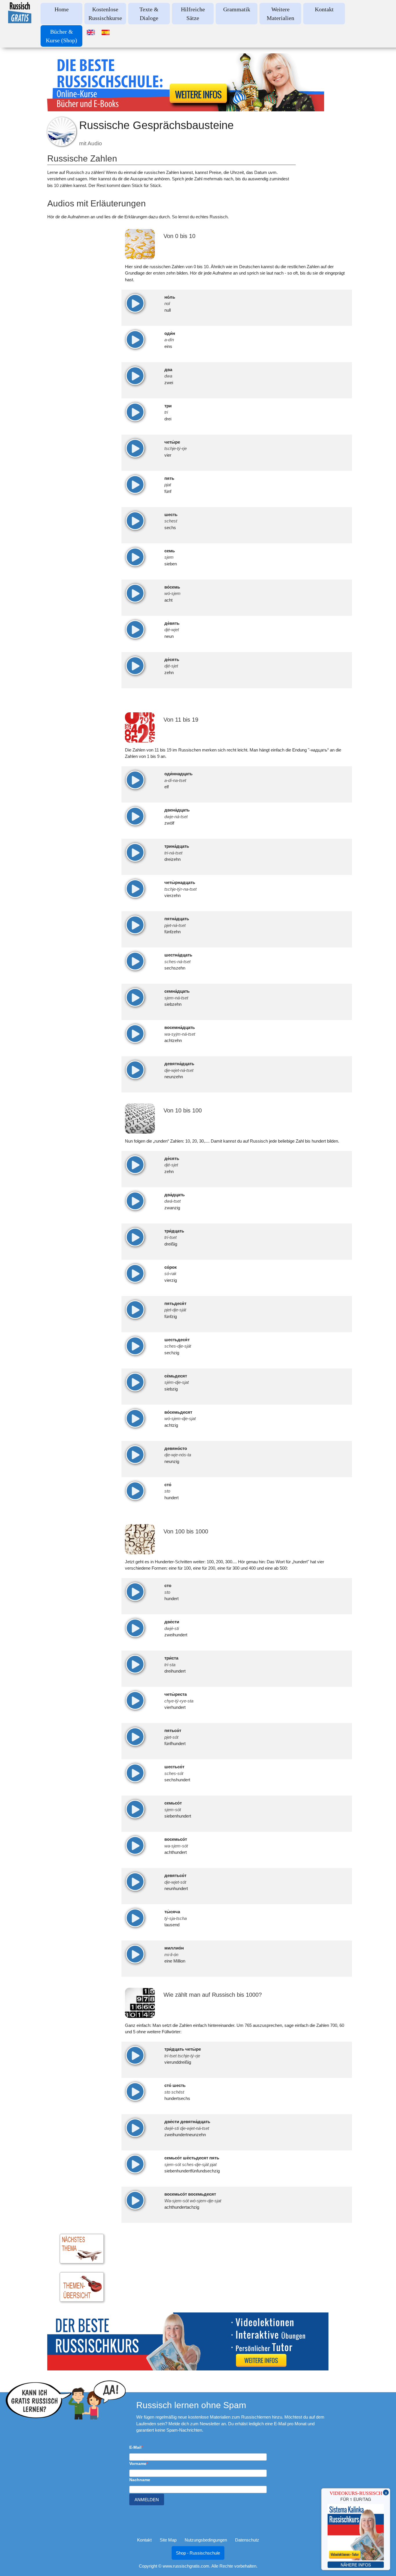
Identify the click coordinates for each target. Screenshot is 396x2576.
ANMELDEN (147, 2500)
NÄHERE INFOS (356, 2565)
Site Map (168, 2540)
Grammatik (237, 9)
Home (62, 9)
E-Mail (135, 2447)
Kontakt (324, 9)
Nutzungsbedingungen (206, 2540)
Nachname (140, 2480)
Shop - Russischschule (198, 2553)
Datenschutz (247, 2540)
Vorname (138, 2464)
